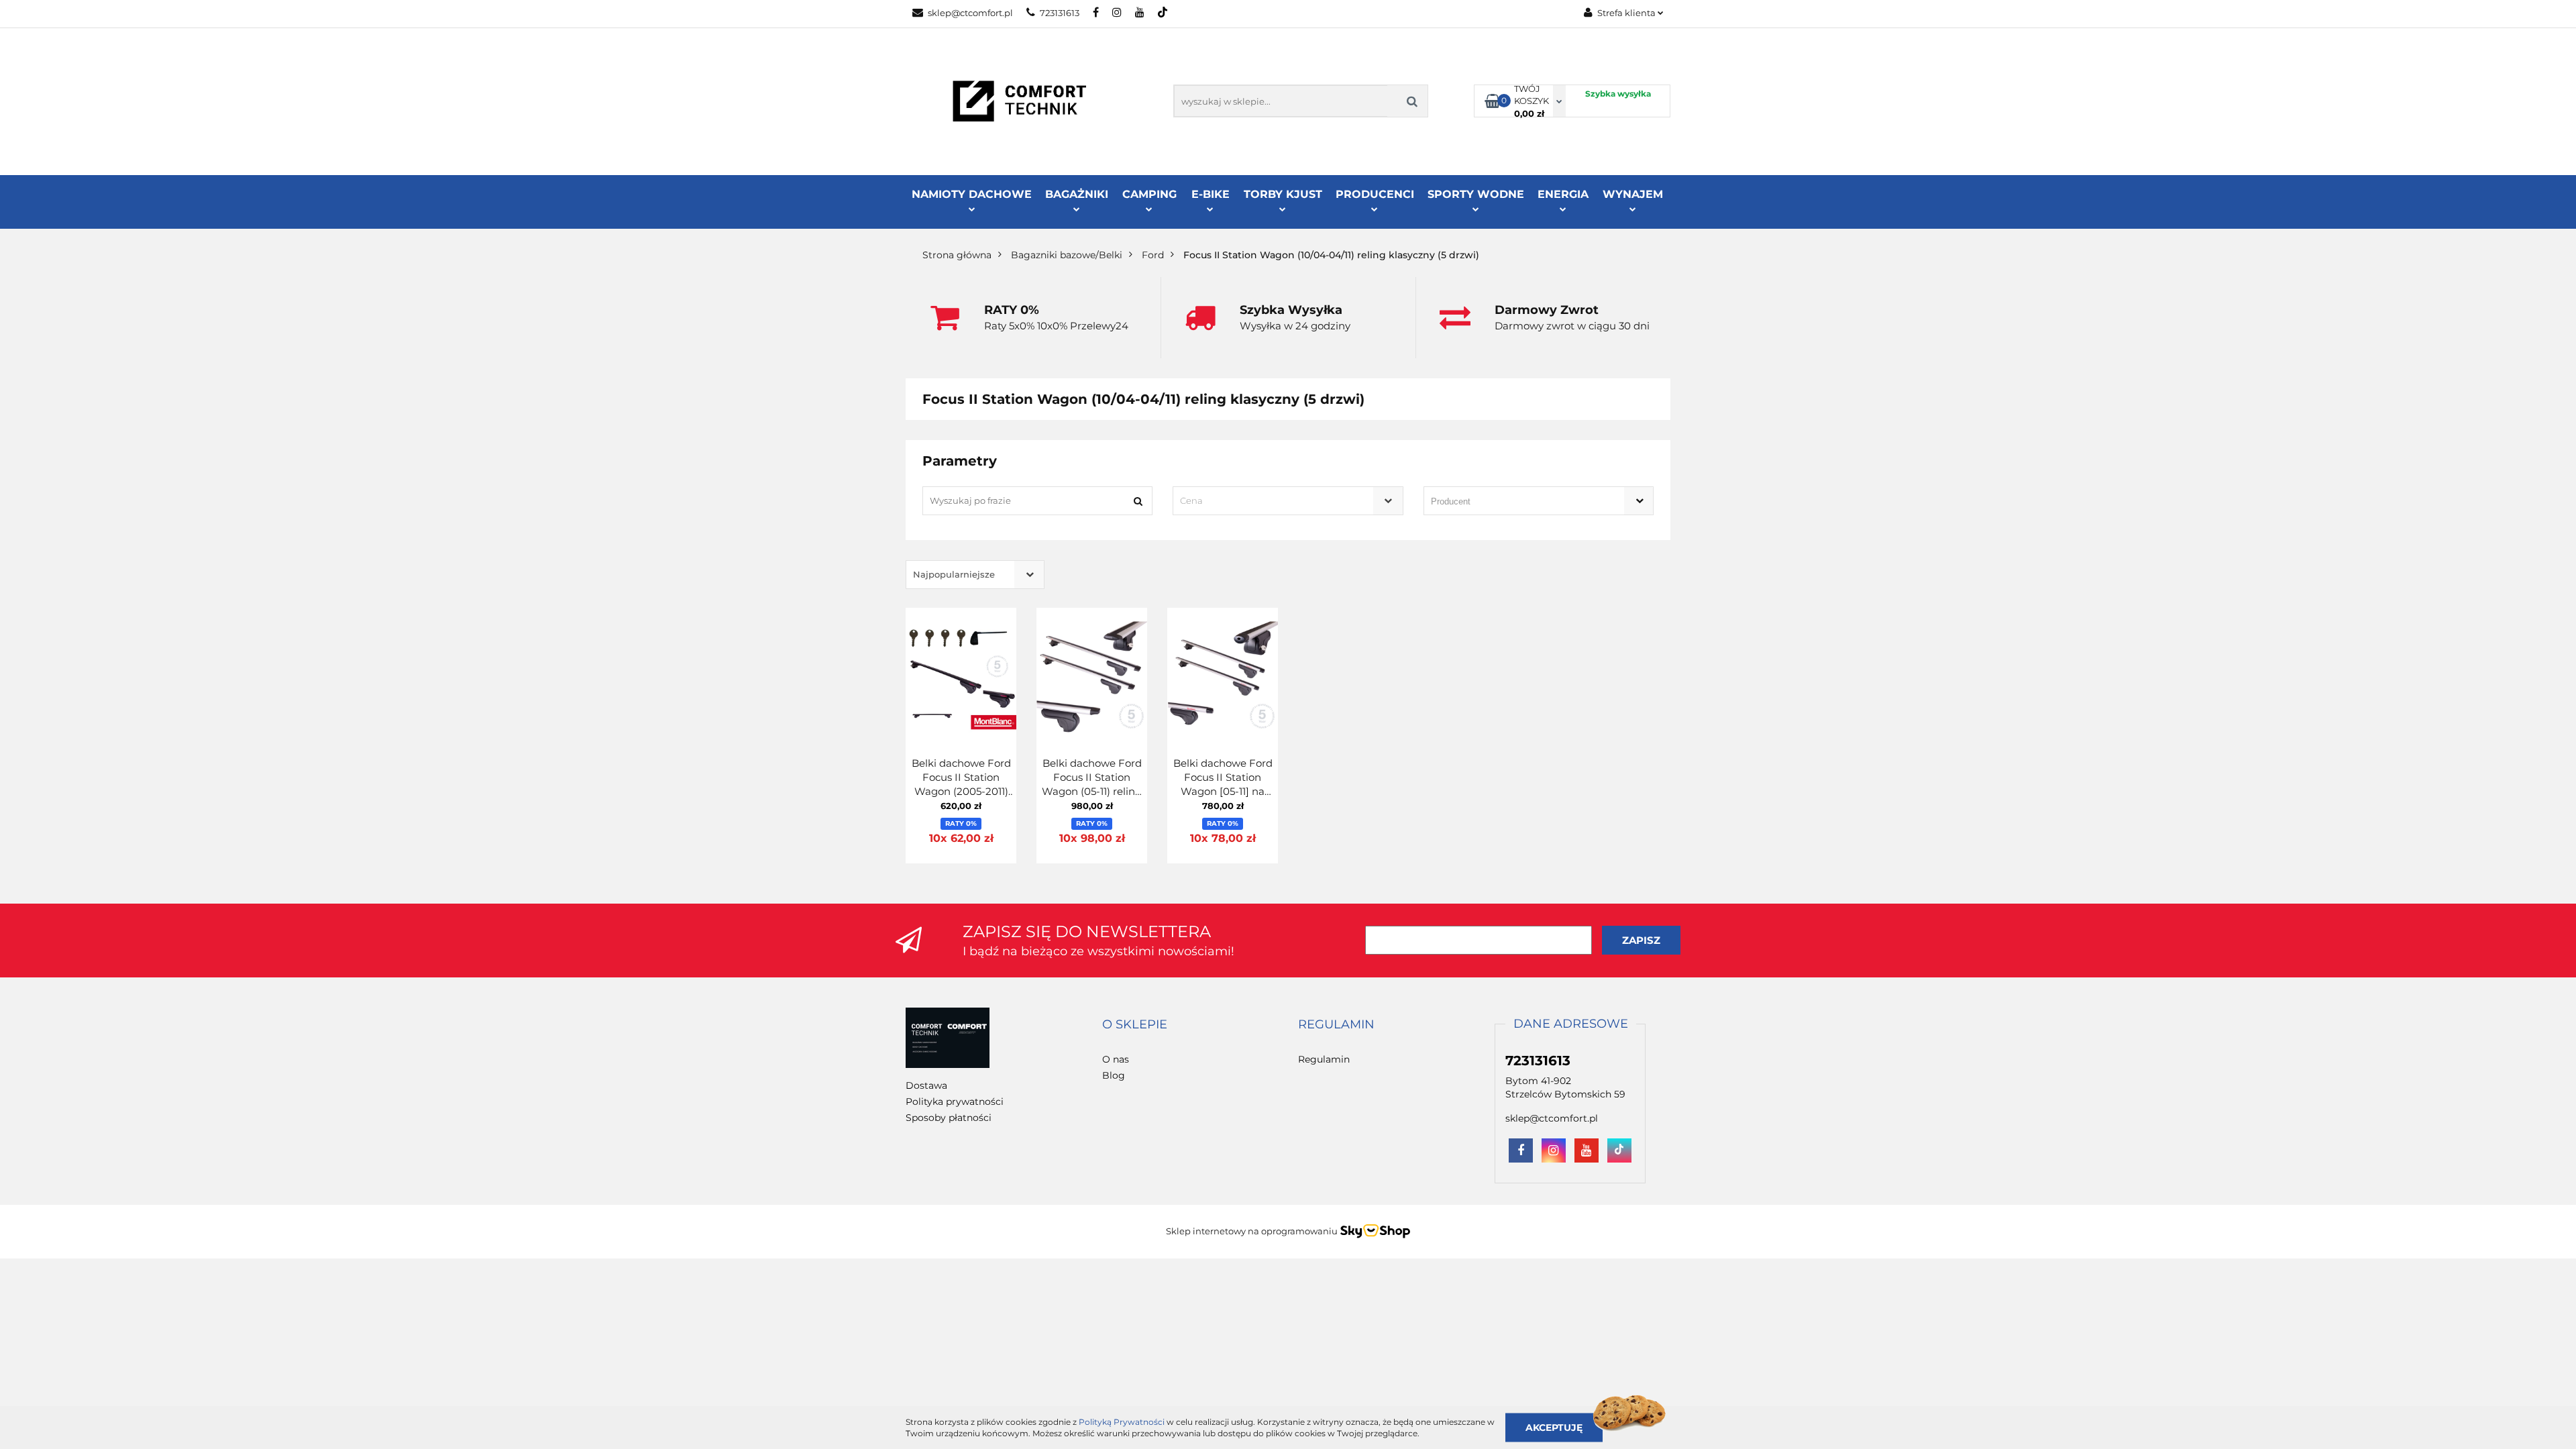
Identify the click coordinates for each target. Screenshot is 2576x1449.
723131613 (1060, 13)
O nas (1116, 1059)
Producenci (1375, 194)
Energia (1563, 194)
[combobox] (1288, 501)
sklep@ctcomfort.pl (970, 13)
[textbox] (1276, 501)
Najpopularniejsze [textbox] (954, 574)
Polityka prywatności (955, 1102)
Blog (1114, 1075)
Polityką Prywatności (1122, 1422)
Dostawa (926, 1085)
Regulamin (1324, 1059)
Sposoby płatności (949, 1118)
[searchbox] (1519, 502)
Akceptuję (1554, 1427)
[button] (1135, 1025)
